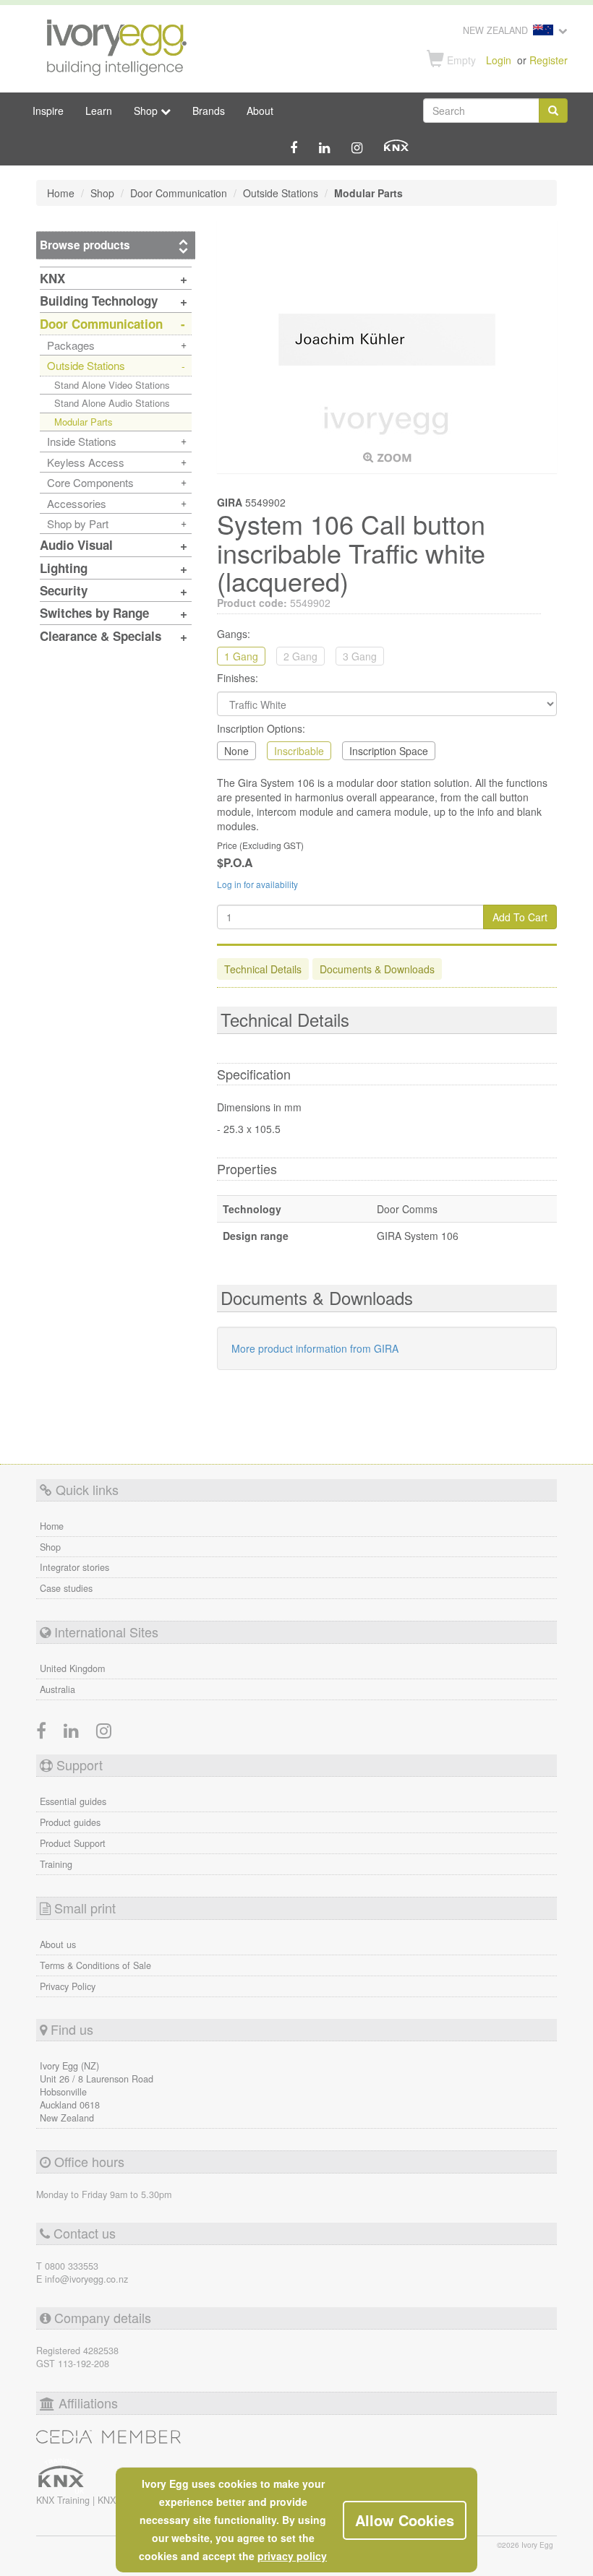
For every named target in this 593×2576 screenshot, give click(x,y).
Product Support (73, 1843)
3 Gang (360, 656)
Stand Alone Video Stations (112, 385)
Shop (50, 1547)
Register (549, 60)
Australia (57, 1689)
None (236, 751)
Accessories (77, 503)
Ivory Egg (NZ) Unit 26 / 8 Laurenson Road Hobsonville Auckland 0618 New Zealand (97, 2092)
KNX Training (64, 2500)
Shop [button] (147, 111)
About (260, 111)
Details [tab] (263, 969)
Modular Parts (84, 422)
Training (56, 1864)
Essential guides (73, 1801)
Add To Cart (520, 917)
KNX (107, 2500)
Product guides (70, 1822)
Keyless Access (86, 462)
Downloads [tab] (377, 969)
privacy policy (292, 2556)
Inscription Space (389, 751)
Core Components (90, 482)
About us (58, 1944)
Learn (99, 111)
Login (499, 60)
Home (52, 1526)
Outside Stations (86, 365)
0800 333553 (72, 2266)
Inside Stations (82, 441)
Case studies (66, 1588)
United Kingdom (72, 1668)
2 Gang (300, 656)
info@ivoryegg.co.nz (86, 2279)
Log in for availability (257, 884)
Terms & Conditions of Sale (95, 1965)
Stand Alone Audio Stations (112, 403)
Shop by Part (78, 524)
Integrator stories (74, 1567)
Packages (71, 345)
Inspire (48, 111)
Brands (209, 111)
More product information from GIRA (315, 1348)
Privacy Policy (68, 1986)
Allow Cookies (405, 2520)
